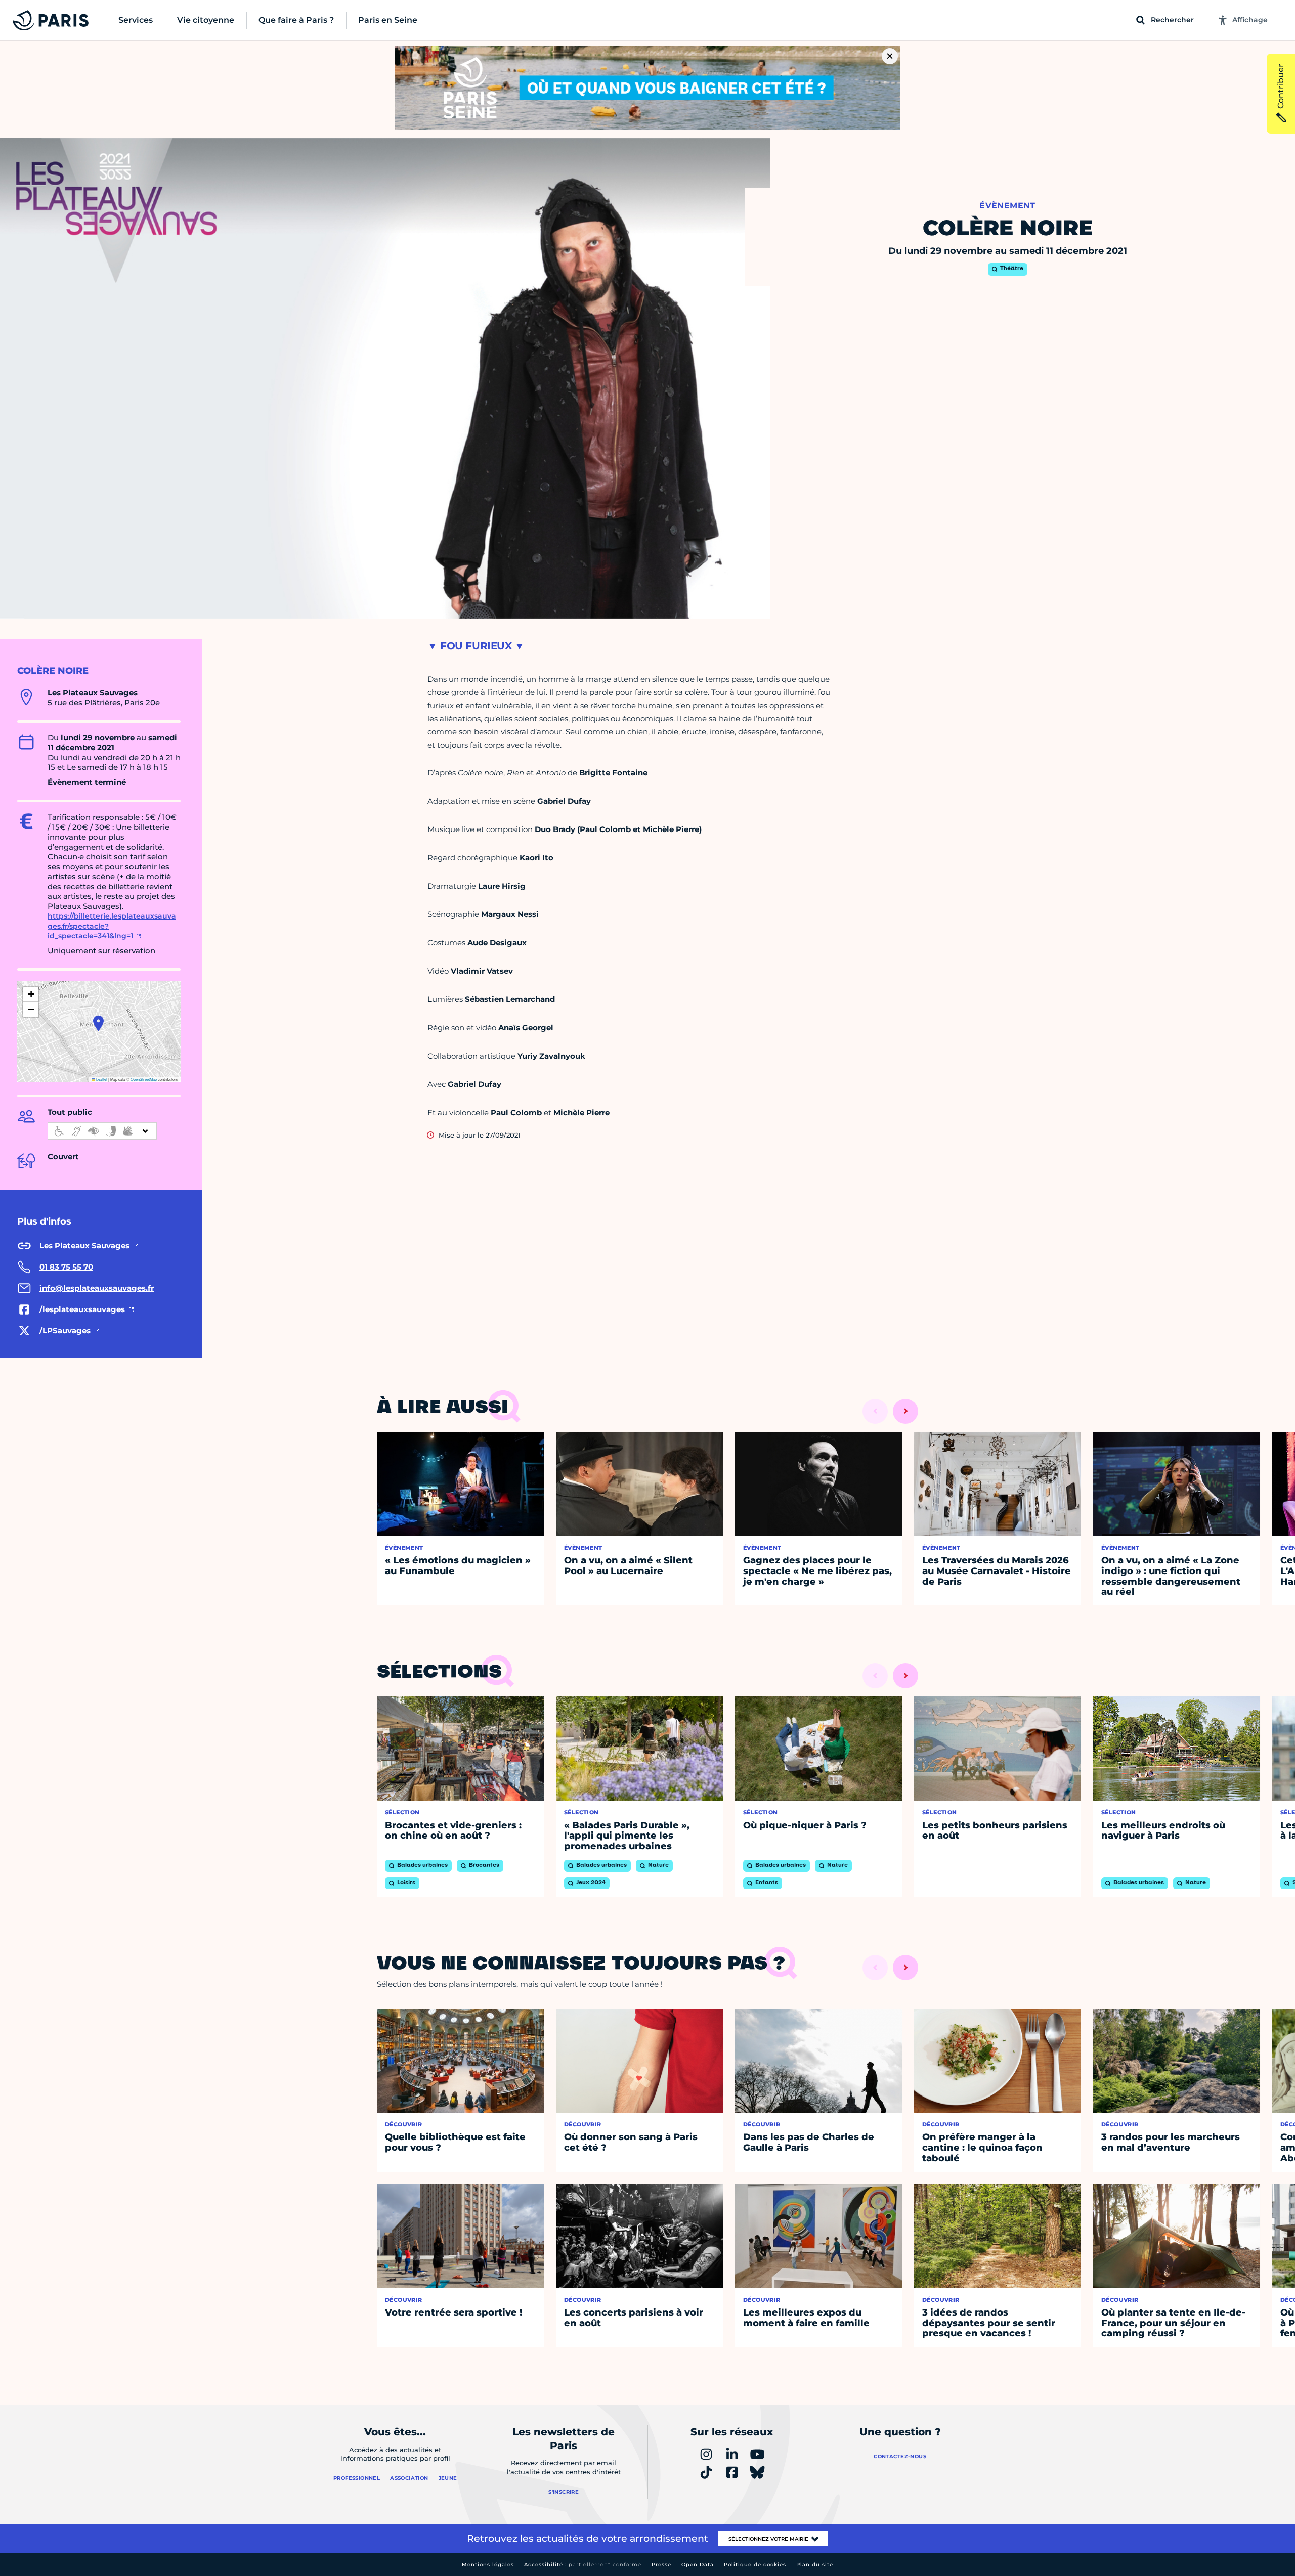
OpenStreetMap (144, 1079)
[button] (98, 1023)
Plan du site (815, 2565)
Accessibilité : (583, 2565)
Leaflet (101, 1079)
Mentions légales (488, 2565)
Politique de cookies (755, 2565)
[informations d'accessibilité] (102, 1131)
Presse (661, 2565)
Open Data (698, 2565)
